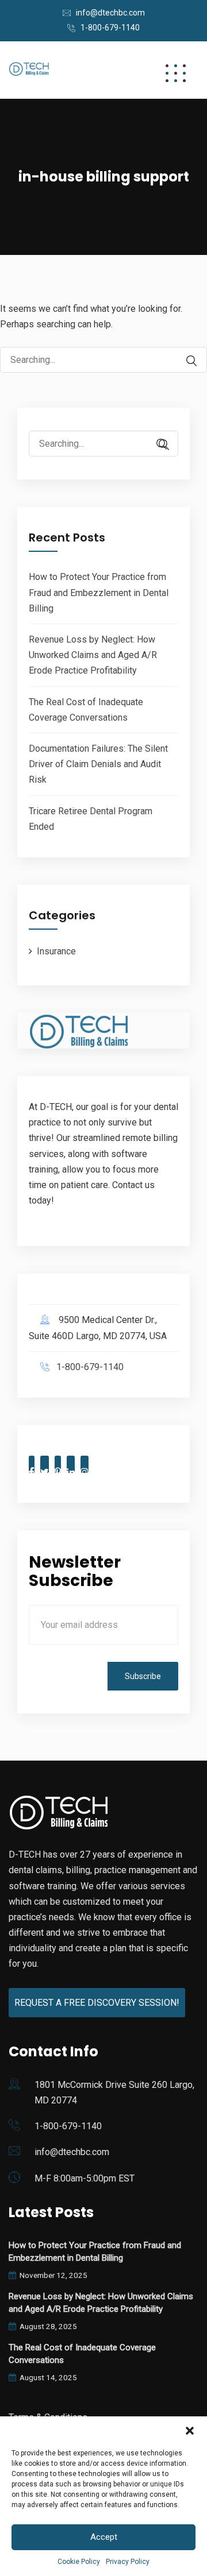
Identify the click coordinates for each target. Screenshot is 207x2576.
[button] (190, 2431)
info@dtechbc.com (110, 13)
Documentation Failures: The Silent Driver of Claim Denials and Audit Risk (98, 764)
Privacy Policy (128, 2562)
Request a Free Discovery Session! (97, 2003)
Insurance (56, 951)
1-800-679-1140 (110, 28)
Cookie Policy (79, 2562)
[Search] (186, 361)
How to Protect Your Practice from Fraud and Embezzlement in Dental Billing (99, 592)
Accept (104, 2537)
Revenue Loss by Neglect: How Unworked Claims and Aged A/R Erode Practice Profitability (93, 655)
